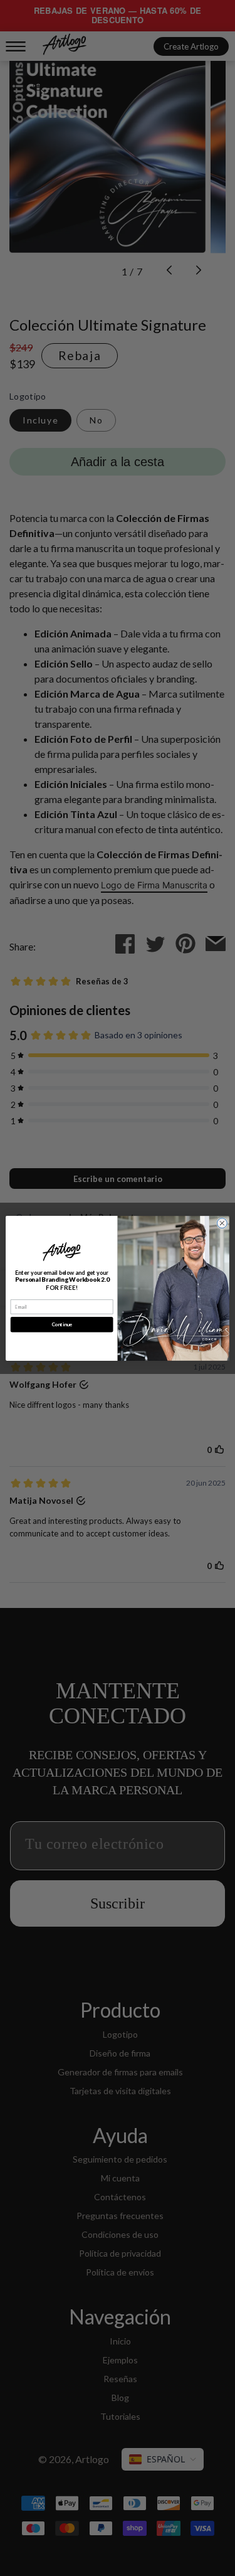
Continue (62, 1324)
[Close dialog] (222, 1223)
